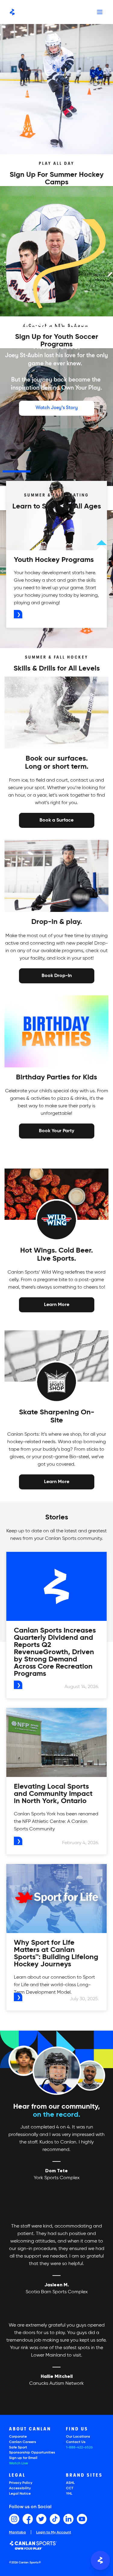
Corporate (18, 2437)
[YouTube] (82, 2519)
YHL (69, 2494)
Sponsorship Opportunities (32, 2453)
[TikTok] (55, 2519)
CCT (70, 2488)
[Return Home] (12, 12)
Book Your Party (56, 1130)
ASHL (70, 2483)
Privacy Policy (21, 2483)
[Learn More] (57, 1305)
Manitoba (17, 2533)
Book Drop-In (57, 975)
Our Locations (78, 2437)
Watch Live (19, 2463)
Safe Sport (18, 2448)
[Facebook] (28, 2519)
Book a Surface (56, 820)
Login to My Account (54, 2532)
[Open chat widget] (100, 2560)
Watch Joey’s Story (57, 408)
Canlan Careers (23, 2442)
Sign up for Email (23, 2458)
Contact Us (76, 2442)
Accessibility (20, 2488)
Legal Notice (20, 2494)
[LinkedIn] (68, 2519)
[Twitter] (41, 2519)
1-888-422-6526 (79, 2448)
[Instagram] (14, 2519)
